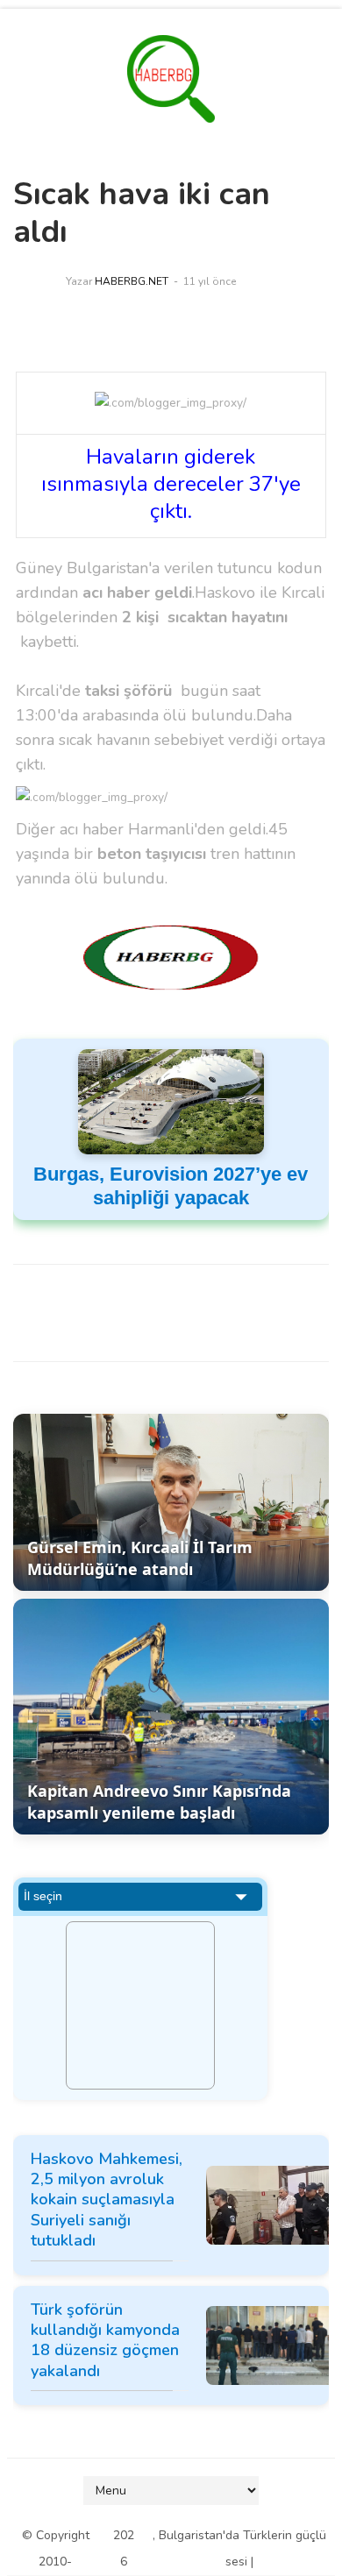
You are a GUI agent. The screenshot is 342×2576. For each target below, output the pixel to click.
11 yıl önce (210, 281)
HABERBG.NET (132, 281)
